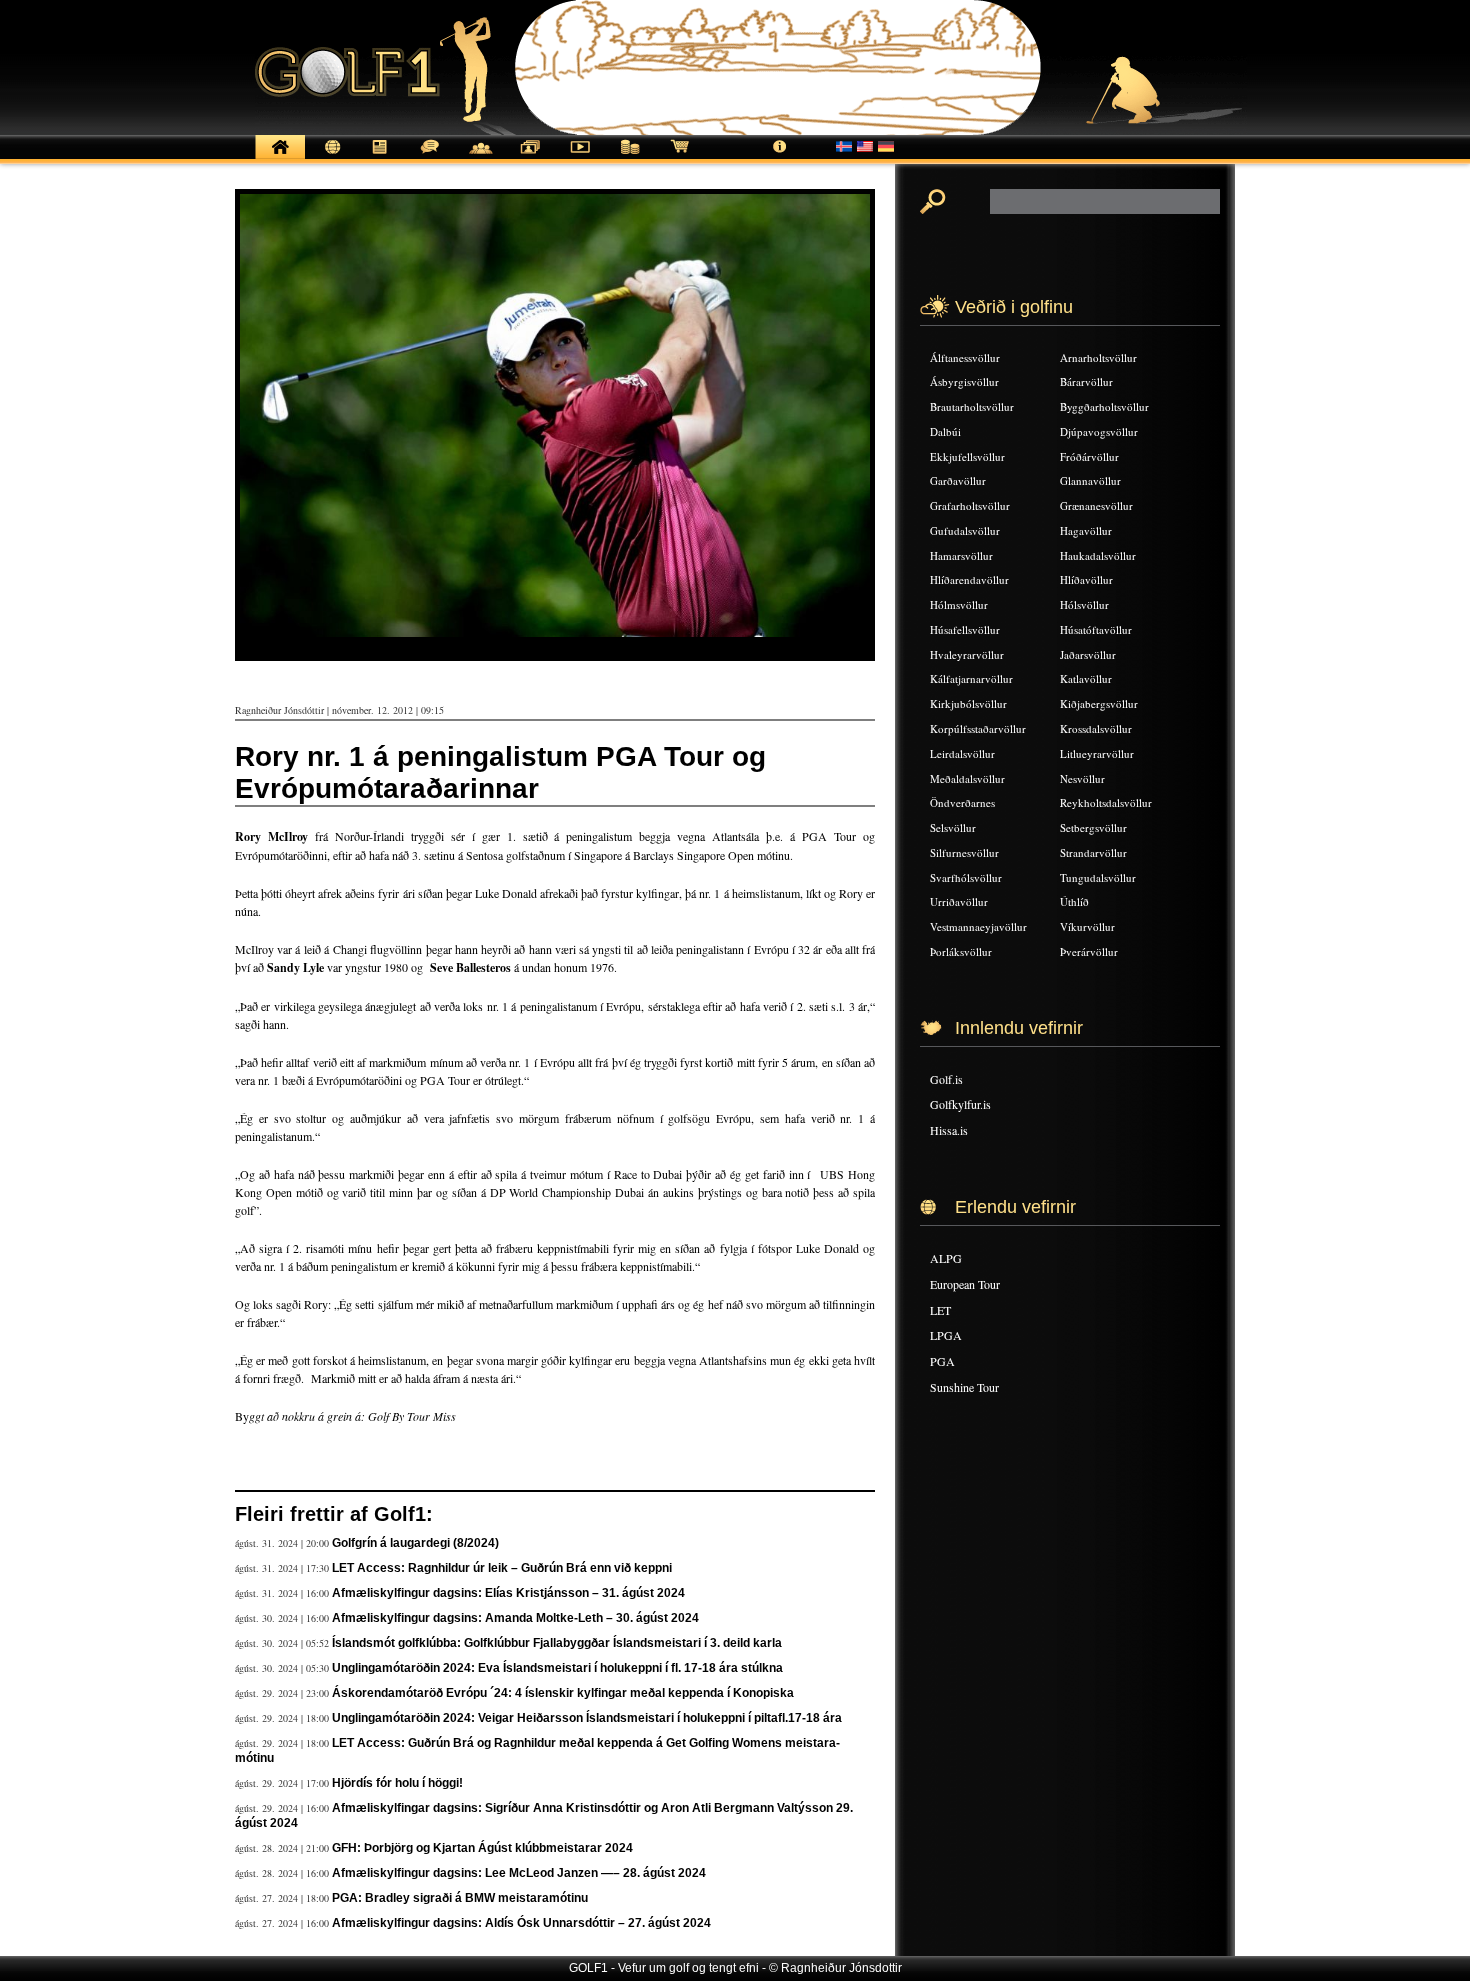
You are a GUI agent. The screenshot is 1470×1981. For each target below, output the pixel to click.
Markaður (630, 157)
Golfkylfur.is (960, 1104)
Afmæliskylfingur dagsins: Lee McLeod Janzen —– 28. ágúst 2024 (519, 1873)
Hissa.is (949, 1130)
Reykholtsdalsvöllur (1106, 802)
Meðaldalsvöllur (967, 778)
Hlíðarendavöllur (969, 579)
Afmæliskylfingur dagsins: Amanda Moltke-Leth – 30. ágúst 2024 (515, 1618)
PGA (942, 1361)
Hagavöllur (1086, 530)
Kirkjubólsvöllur (968, 703)
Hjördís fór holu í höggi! (397, 1783)
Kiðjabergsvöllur (1099, 703)
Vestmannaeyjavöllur (978, 926)
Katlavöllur (1086, 678)
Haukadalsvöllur (1098, 555)
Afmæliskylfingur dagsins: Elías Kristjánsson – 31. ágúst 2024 (508, 1593)
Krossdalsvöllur (1096, 728)
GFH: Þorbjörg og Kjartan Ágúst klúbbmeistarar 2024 (482, 1848)
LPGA (946, 1335)
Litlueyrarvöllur (1097, 753)
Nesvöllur (1082, 778)
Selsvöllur (953, 827)
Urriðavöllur (959, 901)
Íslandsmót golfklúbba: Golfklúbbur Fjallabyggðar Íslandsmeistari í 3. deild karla (557, 1643)
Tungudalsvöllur (1098, 877)
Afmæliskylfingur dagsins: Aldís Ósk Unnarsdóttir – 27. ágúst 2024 (521, 1923)
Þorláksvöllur (961, 951)
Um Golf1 (780, 157)
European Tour (965, 1284)
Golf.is (946, 1079)
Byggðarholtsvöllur (1104, 406)
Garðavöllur (958, 480)
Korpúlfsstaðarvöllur (978, 728)
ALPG (946, 1258)
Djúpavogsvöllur (1099, 431)
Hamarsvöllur (961, 555)
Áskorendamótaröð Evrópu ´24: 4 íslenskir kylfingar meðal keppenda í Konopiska (563, 1693)
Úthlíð (1074, 901)
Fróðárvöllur (1089, 456)
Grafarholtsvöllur (970, 505)
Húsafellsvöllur (965, 629)
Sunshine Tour (964, 1387)
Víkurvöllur (1087, 926)
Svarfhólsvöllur (966, 877)
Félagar (480, 157)
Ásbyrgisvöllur (964, 381)
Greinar (380, 157)
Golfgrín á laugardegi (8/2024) (415, 1543)
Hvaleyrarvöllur (967, 654)
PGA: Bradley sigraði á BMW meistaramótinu (460, 1898)
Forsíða (280, 157)
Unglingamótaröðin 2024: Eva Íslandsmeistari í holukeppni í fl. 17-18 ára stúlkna (557, 1668)
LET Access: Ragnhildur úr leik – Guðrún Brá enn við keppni (502, 1568)
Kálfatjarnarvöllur (971, 678)
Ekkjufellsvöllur (967, 456)
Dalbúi (945, 431)
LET (940, 1310)
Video (580, 157)
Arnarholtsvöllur (1098, 357)
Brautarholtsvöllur (972, 406)
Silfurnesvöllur (964, 852)
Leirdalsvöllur (962, 753)
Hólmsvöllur (959, 604)
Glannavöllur (1090, 480)
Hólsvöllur (1084, 604)
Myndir (530, 157)
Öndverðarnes (962, 802)
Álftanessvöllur (965, 357)
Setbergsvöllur (1093, 827)
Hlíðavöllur (1086, 579)
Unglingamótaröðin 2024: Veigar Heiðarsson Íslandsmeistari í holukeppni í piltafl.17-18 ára (587, 1718)
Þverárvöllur (1089, 951)
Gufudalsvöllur (965, 530)
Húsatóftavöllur (1096, 629)
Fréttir (330, 157)
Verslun (680, 157)
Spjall (430, 157)
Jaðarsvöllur (1088, 654)
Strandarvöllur (1093, 852)
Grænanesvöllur (1096, 505)
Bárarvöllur (1086, 381)
